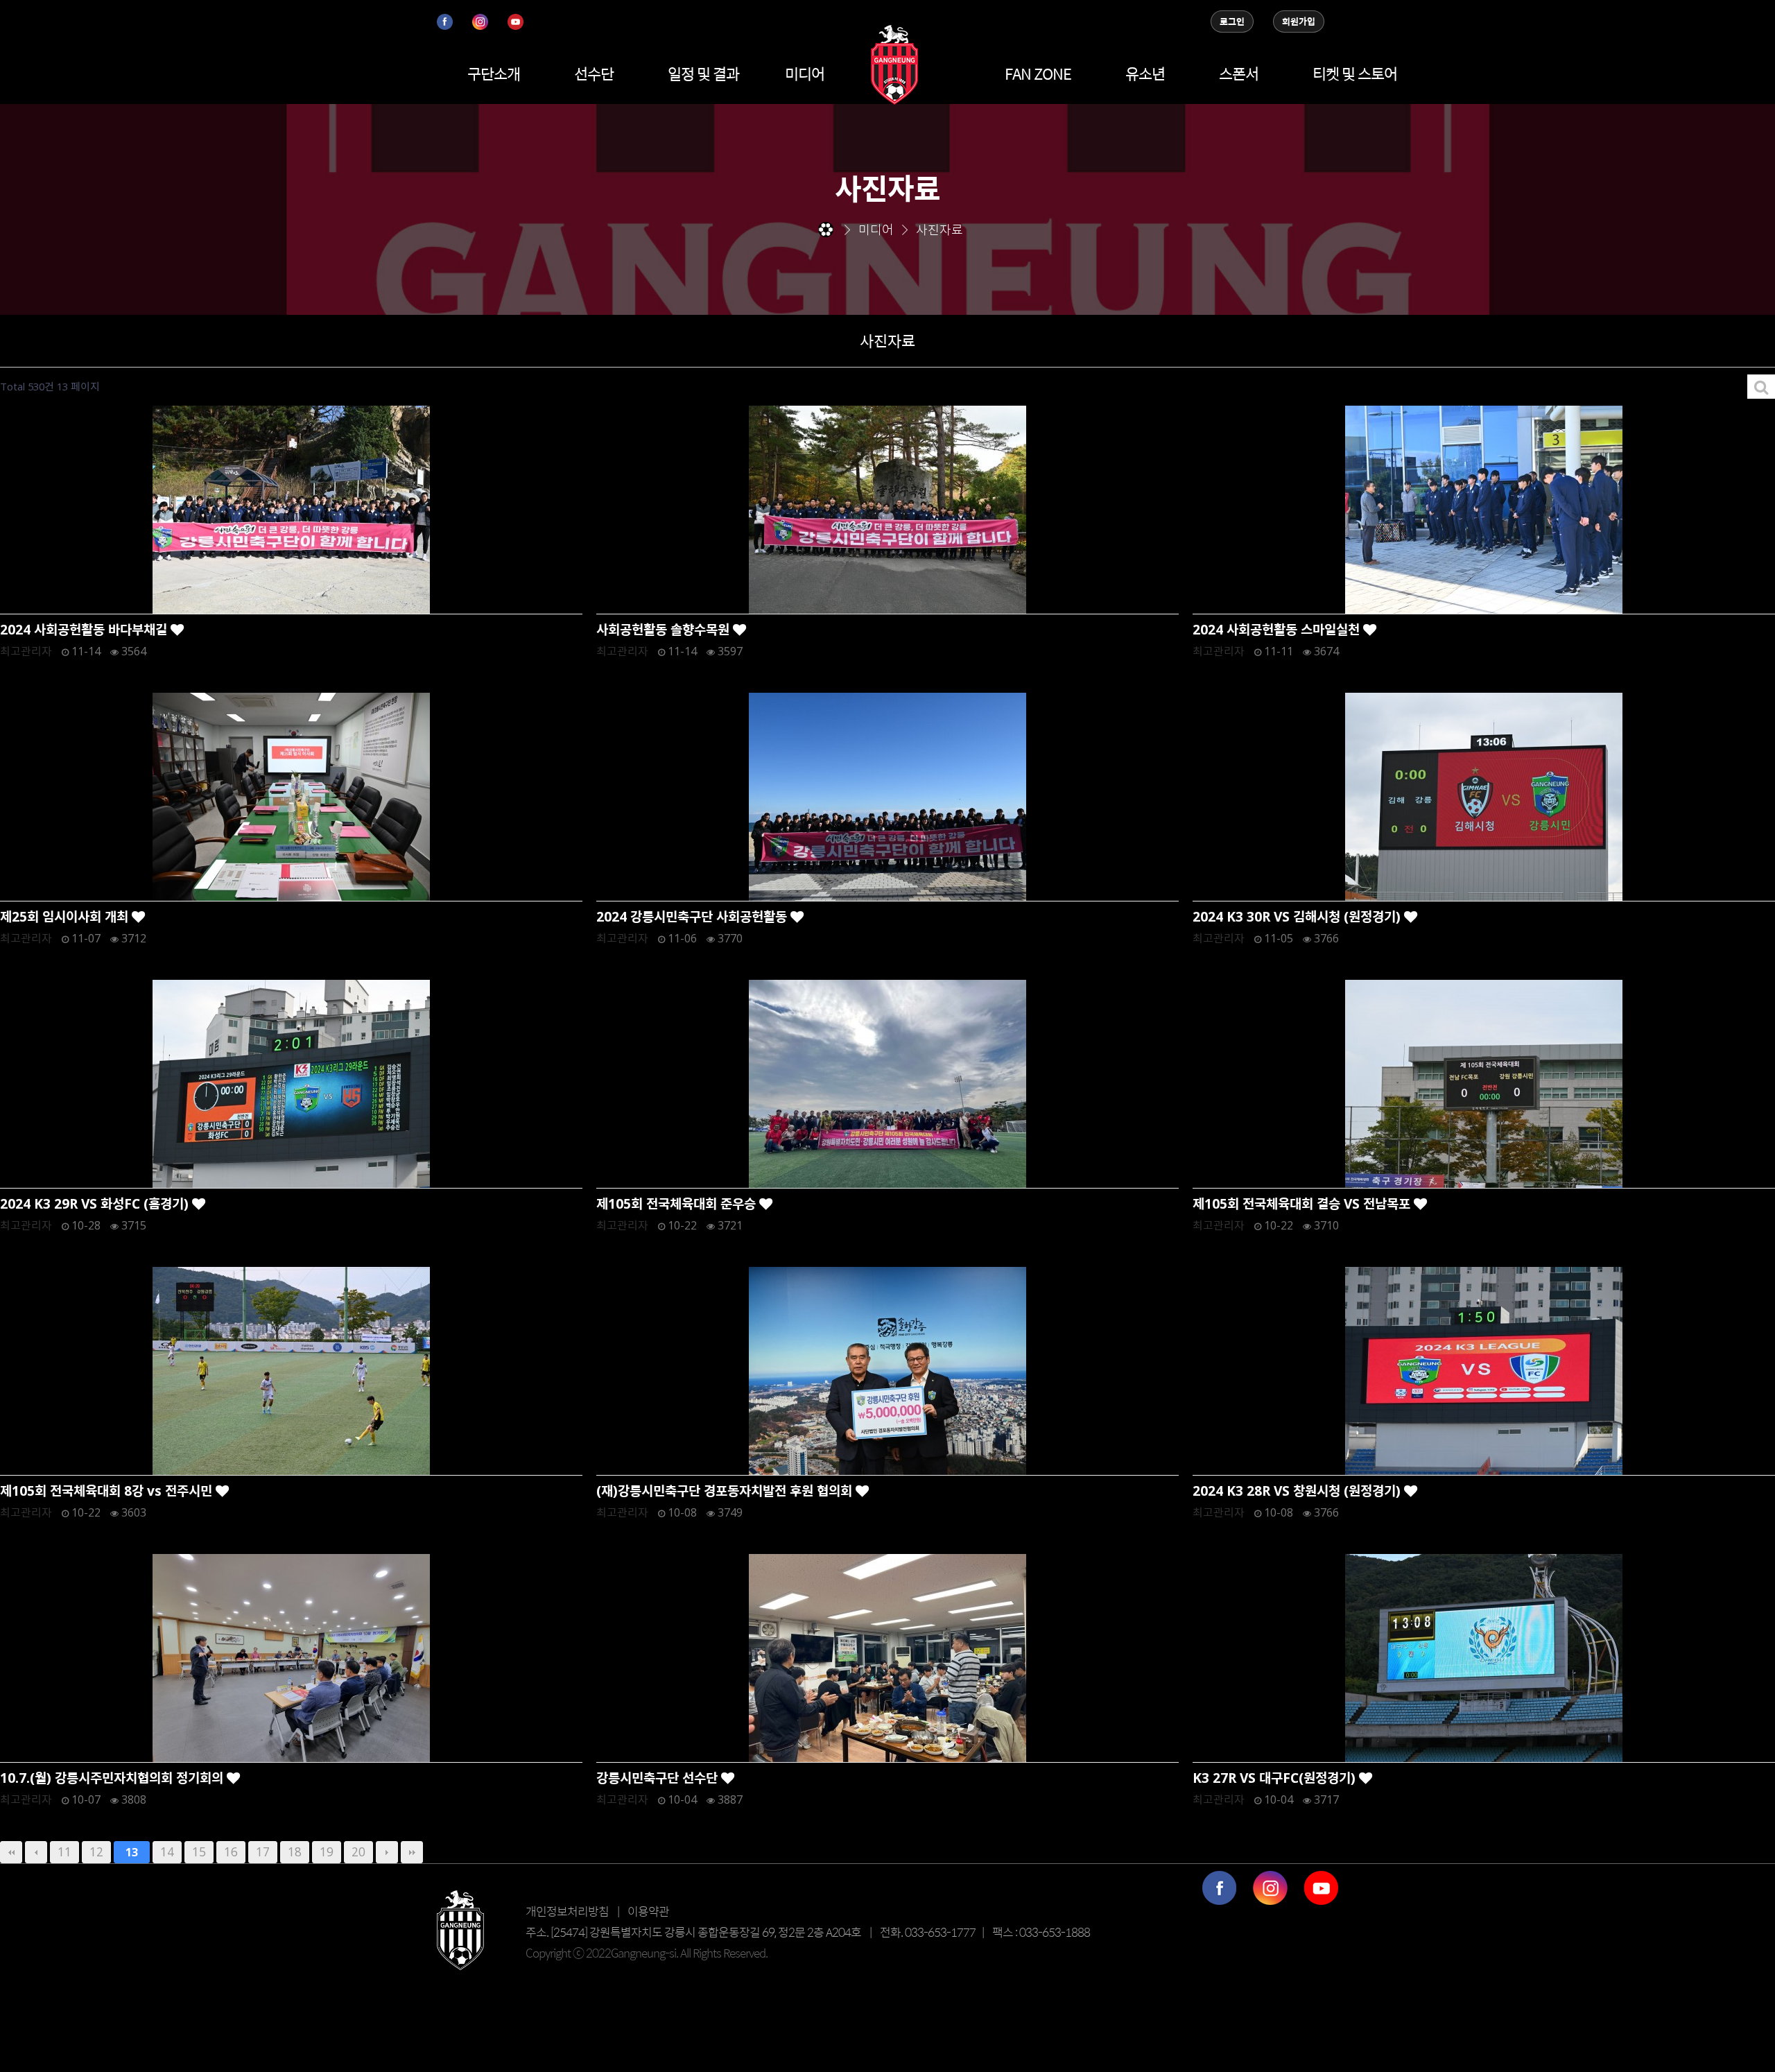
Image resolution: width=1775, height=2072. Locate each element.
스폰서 (1239, 74)
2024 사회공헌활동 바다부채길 (85, 629)
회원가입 (1299, 21)
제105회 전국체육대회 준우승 (678, 1203)
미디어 (805, 74)
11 (64, 1851)
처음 (11, 1852)
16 (231, 1851)
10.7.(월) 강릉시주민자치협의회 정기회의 (113, 1778)
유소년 (1145, 74)
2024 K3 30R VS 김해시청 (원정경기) (1298, 916)
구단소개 (494, 74)
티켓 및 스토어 (1355, 74)
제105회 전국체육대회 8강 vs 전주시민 (108, 1491)
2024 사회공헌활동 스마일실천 (1278, 629)
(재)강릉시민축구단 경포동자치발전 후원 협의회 (726, 1491)
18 (295, 1851)
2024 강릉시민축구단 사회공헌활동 (693, 916)
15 (199, 1851)
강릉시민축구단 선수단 (659, 1778)
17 (263, 1851)
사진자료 (887, 340)
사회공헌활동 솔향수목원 (665, 629)
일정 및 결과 (703, 74)
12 (96, 1851)
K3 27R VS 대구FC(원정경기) (1276, 1778)
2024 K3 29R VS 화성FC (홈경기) (96, 1203)
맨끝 (412, 1852)
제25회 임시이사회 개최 (66, 916)
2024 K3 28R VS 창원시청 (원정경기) (1298, 1491)
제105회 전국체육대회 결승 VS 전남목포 (1303, 1203)
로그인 (1232, 21)
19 (327, 1851)
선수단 (594, 74)
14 (167, 1851)
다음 (387, 1852)
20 (358, 1851)
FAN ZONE (1038, 74)
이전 (36, 1852)
